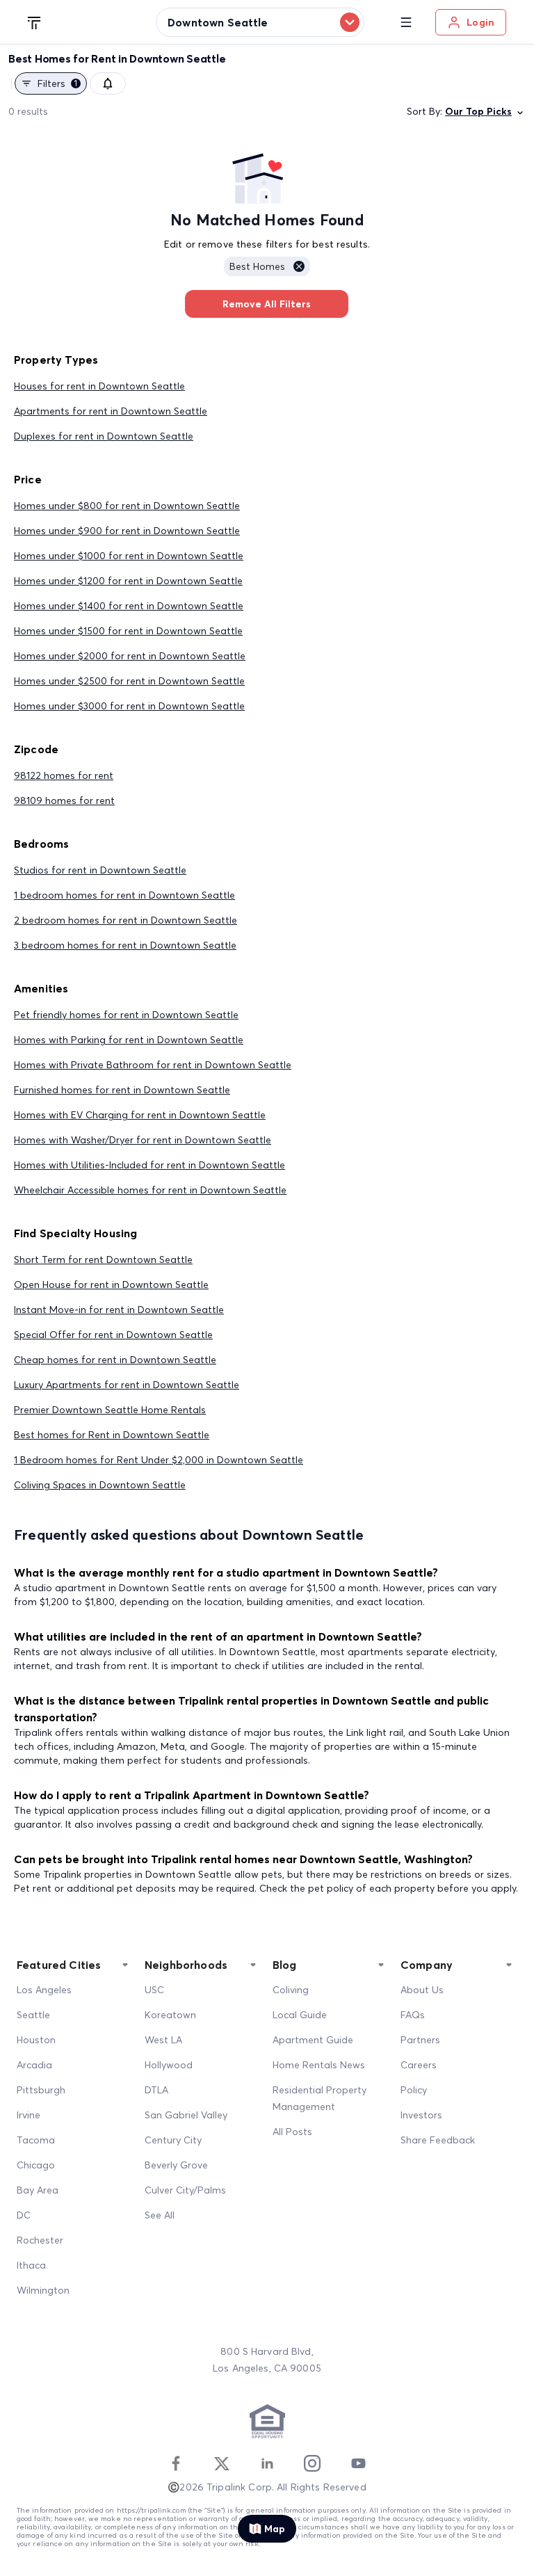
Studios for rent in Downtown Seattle (100, 870)
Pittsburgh (41, 2090)
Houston (36, 2040)
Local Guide (300, 2015)
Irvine (29, 2115)
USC (154, 1990)
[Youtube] (358, 2463)
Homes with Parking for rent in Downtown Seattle (129, 1040)
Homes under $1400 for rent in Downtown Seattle (129, 606)
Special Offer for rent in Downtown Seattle (113, 1335)
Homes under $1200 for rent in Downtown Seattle (128, 581)
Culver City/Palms (185, 2190)
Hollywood (169, 2065)
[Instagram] (312, 2463)
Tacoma (36, 2140)
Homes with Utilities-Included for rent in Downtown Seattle (149, 1165)
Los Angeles (44, 1990)
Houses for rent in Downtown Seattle (99, 386)
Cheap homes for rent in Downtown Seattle (115, 1360)
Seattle (33, 2015)
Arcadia (34, 2065)
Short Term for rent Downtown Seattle (103, 1259)
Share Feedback (438, 2140)
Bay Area (38, 2190)
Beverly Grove (176, 2165)
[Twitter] (222, 2463)
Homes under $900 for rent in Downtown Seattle (127, 531)
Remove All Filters (267, 304)
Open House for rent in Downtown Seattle (111, 1285)
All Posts (292, 2132)
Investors (421, 2115)
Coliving (291, 1990)
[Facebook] (176, 2463)
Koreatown (170, 2015)
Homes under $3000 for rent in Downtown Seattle (129, 706)
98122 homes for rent (64, 775)
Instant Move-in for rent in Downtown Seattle (119, 1310)
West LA (163, 2040)
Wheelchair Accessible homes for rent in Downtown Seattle (150, 1190)
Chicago (36, 2165)
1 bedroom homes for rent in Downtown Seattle (124, 895)
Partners (420, 2040)
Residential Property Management (319, 2098)
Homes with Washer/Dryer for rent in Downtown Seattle (143, 1140)
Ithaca (31, 2265)
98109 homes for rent (64, 800)
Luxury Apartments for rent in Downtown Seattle (127, 1385)
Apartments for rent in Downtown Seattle (111, 411)
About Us (422, 1990)
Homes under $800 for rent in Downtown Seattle (127, 506)
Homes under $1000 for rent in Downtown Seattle (129, 556)
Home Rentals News (319, 2065)
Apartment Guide (313, 2040)
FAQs (413, 2015)
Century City (173, 2140)
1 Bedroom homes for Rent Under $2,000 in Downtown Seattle (159, 1460)
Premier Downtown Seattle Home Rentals (110, 1410)
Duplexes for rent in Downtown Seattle (104, 436)
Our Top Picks (478, 111)
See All (160, 2215)
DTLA (156, 2090)
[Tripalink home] (35, 22)
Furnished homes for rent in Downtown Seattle (122, 1090)
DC (24, 2215)
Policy (414, 2090)
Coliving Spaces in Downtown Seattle (100, 1485)
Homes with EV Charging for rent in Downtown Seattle (140, 1115)
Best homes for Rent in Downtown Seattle (112, 1435)
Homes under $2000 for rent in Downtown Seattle (130, 656)
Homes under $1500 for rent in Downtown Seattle (128, 631)
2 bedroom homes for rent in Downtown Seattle (126, 920)
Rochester (40, 2240)
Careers (419, 2065)
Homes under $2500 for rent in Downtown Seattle (129, 681)
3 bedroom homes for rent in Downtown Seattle (125, 945)
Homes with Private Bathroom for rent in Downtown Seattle (153, 1065)
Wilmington (43, 2290)
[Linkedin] (267, 2463)
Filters (57, 83)
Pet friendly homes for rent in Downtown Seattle (126, 1015)
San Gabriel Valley (186, 2115)
